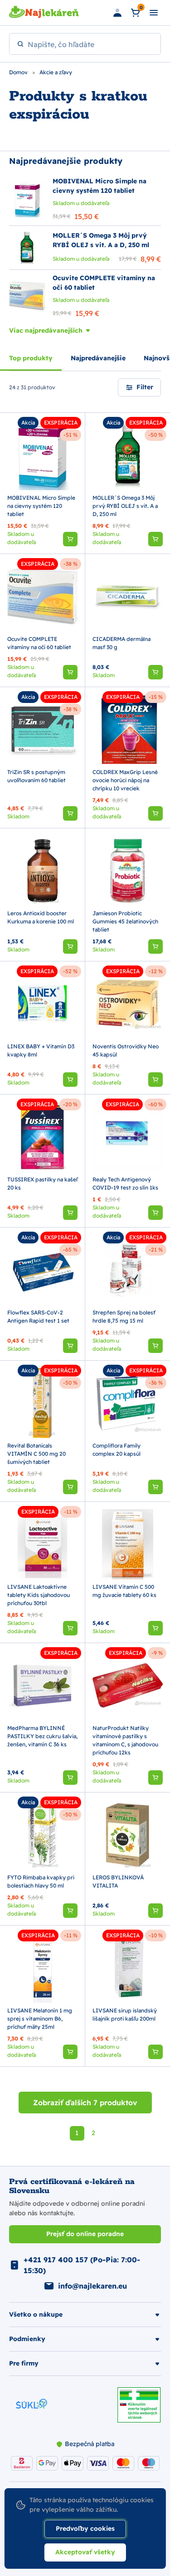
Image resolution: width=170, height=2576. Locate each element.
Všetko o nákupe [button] (36, 2314)
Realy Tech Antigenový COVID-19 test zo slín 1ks (125, 1183)
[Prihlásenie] (117, 13)
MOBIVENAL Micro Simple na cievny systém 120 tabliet (41, 506)
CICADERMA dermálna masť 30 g (121, 643)
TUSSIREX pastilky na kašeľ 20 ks (42, 1183)
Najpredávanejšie (98, 358)
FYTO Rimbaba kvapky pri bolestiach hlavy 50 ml (41, 1881)
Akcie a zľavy (56, 72)
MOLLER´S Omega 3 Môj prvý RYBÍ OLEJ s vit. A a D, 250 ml (125, 506)
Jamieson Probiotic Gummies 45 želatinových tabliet (125, 921)
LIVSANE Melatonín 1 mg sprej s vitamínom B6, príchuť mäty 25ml (40, 2019)
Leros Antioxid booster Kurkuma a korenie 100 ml (41, 917)
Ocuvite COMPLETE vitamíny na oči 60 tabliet (39, 643)
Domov (19, 72)
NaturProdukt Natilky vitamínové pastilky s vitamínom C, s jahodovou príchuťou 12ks (125, 1740)
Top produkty (31, 358)
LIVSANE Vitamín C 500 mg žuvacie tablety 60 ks (124, 1591)
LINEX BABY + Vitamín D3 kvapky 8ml (41, 1050)
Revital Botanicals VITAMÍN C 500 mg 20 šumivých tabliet (36, 1454)
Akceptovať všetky (85, 2552)
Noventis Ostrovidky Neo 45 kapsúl (126, 1050)
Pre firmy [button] (24, 2363)
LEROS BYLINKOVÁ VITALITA (118, 1881)
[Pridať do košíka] (70, 539)
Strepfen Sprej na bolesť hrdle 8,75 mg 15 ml (124, 1317)
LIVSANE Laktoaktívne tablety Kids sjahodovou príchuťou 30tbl (39, 1595)
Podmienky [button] (27, 2339)
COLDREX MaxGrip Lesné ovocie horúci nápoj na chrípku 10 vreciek (125, 780)
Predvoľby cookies (85, 2528)
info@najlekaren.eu (92, 2286)
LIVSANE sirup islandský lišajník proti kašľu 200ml (125, 2014)
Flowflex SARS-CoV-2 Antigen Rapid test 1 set (38, 1317)
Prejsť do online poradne (85, 2234)
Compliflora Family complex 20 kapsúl (117, 1450)
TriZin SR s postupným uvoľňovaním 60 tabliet (36, 776)
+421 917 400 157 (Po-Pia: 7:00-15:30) (82, 2265)
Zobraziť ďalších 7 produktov (85, 2103)
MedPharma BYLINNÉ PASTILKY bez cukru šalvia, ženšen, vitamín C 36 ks (42, 1736)
